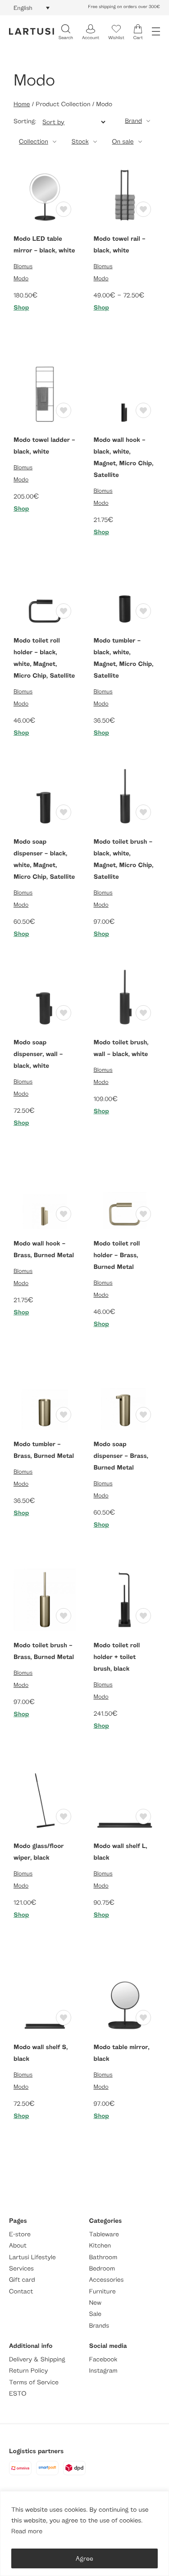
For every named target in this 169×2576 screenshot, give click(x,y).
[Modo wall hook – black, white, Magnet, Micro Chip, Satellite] (125, 393)
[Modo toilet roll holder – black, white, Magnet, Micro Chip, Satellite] (45, 594)
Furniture (103, 2291)
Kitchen (100, 2246)
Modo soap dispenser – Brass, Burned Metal (121, 1456)
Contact (21, 2291)
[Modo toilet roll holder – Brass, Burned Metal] (125, 1197)
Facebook (103, 2359)
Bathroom (103, 2257)
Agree (84, 2558)
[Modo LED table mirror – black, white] (45, 192)
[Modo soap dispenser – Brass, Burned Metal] (125, 1398)
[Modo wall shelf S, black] (45, 2001)
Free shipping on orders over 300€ (124, 7)
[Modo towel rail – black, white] (125, 192)
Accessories (107, 2280)
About (18, 2246)
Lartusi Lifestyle (32, 2257)
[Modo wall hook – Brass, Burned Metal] (45, 1197)
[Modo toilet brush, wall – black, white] (125, 996)
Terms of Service (34, 2382)
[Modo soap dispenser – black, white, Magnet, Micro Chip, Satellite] (45, 795)
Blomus (23, 266)
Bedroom (102, 2268)
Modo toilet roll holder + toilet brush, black (117, 1657)
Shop (21, 308)
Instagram (103, 2371)
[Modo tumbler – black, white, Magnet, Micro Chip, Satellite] (125, 594)
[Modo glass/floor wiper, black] (45, 1800)
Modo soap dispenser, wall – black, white (38, 1054)
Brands (99, 2326)
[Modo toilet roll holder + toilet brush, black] (125, 1599)
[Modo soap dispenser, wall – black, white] (45, 996)
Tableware (104, 2234)
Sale (96, 2314)
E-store (20, 2234)
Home (22, 104)
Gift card (22, 2280)
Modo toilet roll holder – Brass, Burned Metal (117, 1255)
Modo (21, 278)
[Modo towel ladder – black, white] (45, 393)
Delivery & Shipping (37, 2359)
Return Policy (28, 2371)
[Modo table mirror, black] (125, 2001)
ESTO (18, 2394)
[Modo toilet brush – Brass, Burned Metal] (45, 1599)
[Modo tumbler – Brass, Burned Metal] (45, 1398)
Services (21, 2268)
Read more (27, 2531)
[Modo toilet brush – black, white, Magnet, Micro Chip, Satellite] (125, 795)
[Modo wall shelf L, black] (125, 1800)
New (95, 2303)
